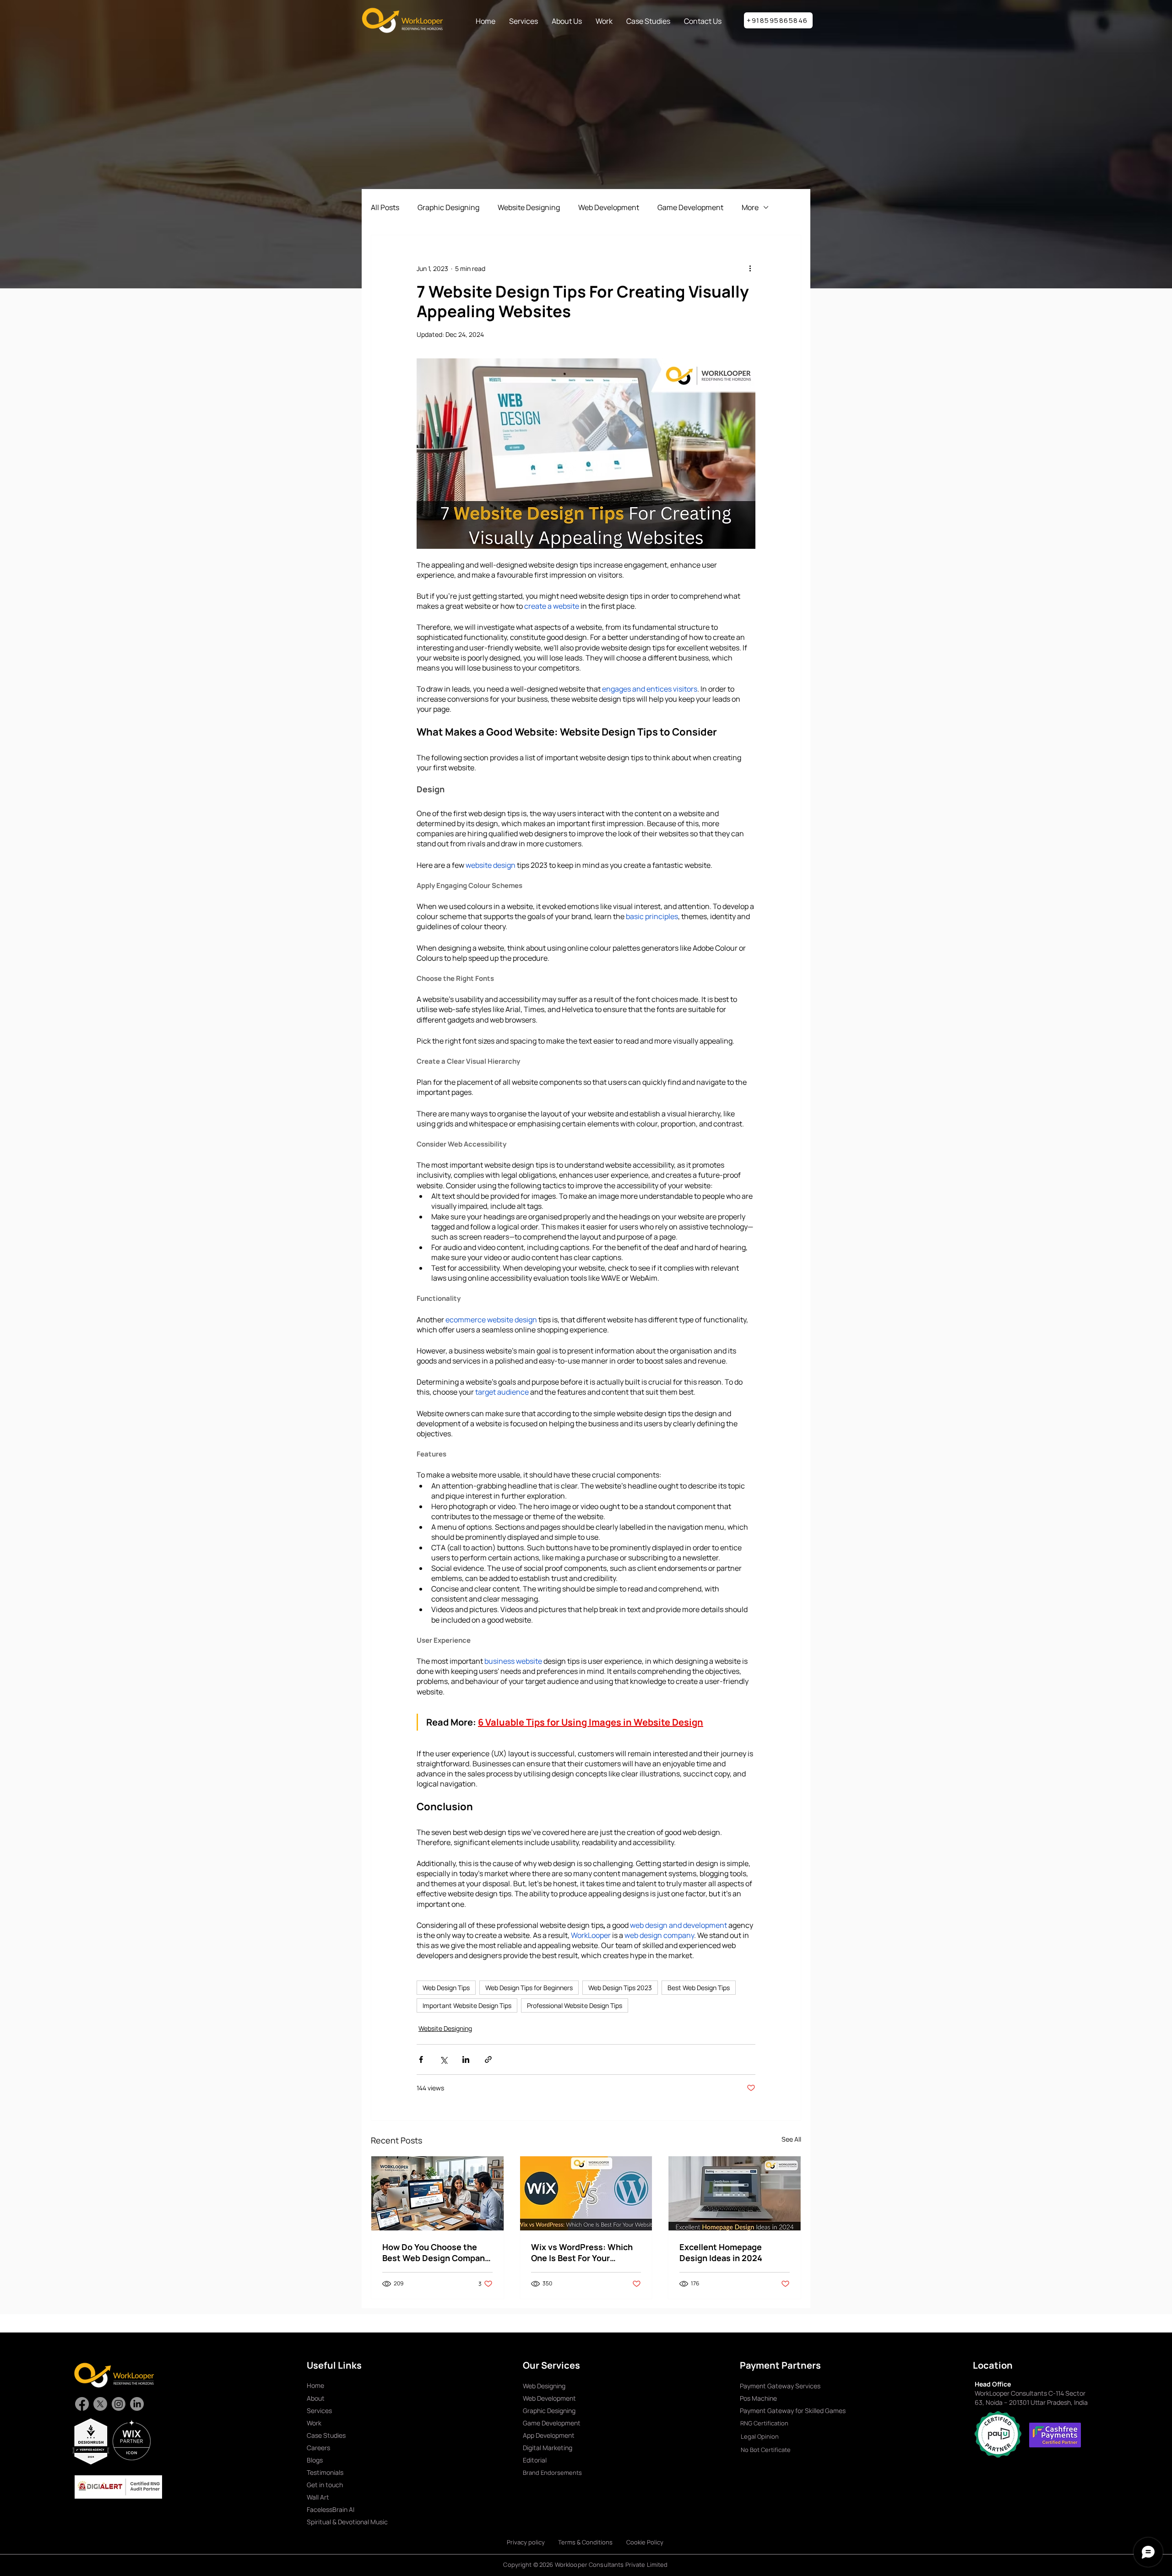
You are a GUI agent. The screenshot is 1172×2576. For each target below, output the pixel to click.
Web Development (609, 207)
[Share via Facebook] (421, 2059)
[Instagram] (119, 2404)
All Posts (385, 207)
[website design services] (437, 2193)
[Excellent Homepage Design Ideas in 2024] (735, 2193)
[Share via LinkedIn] (466, 2059)
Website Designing (529, 207)
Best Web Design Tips (699, 1988)
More (750, 207)
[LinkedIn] (137, 2404)
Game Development (690, 207)
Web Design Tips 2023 (620, 1988)
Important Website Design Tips (467, 2005)
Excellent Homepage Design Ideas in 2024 (721, 2252)
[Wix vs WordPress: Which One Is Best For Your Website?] (586, 2193)
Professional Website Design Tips (575, 2005)
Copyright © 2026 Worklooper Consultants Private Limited (585, 2565)
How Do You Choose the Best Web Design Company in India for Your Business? (436, 2252)
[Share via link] (488, 2059)
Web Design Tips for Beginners (529, 1988)
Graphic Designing (448, 207)
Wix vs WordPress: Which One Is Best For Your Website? (582, 2252)
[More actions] (750, 268)
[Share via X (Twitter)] (443, 2059)
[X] (100, 2404)
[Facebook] (82, 2404)
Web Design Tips (446, 1988)
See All (791, 2139)
